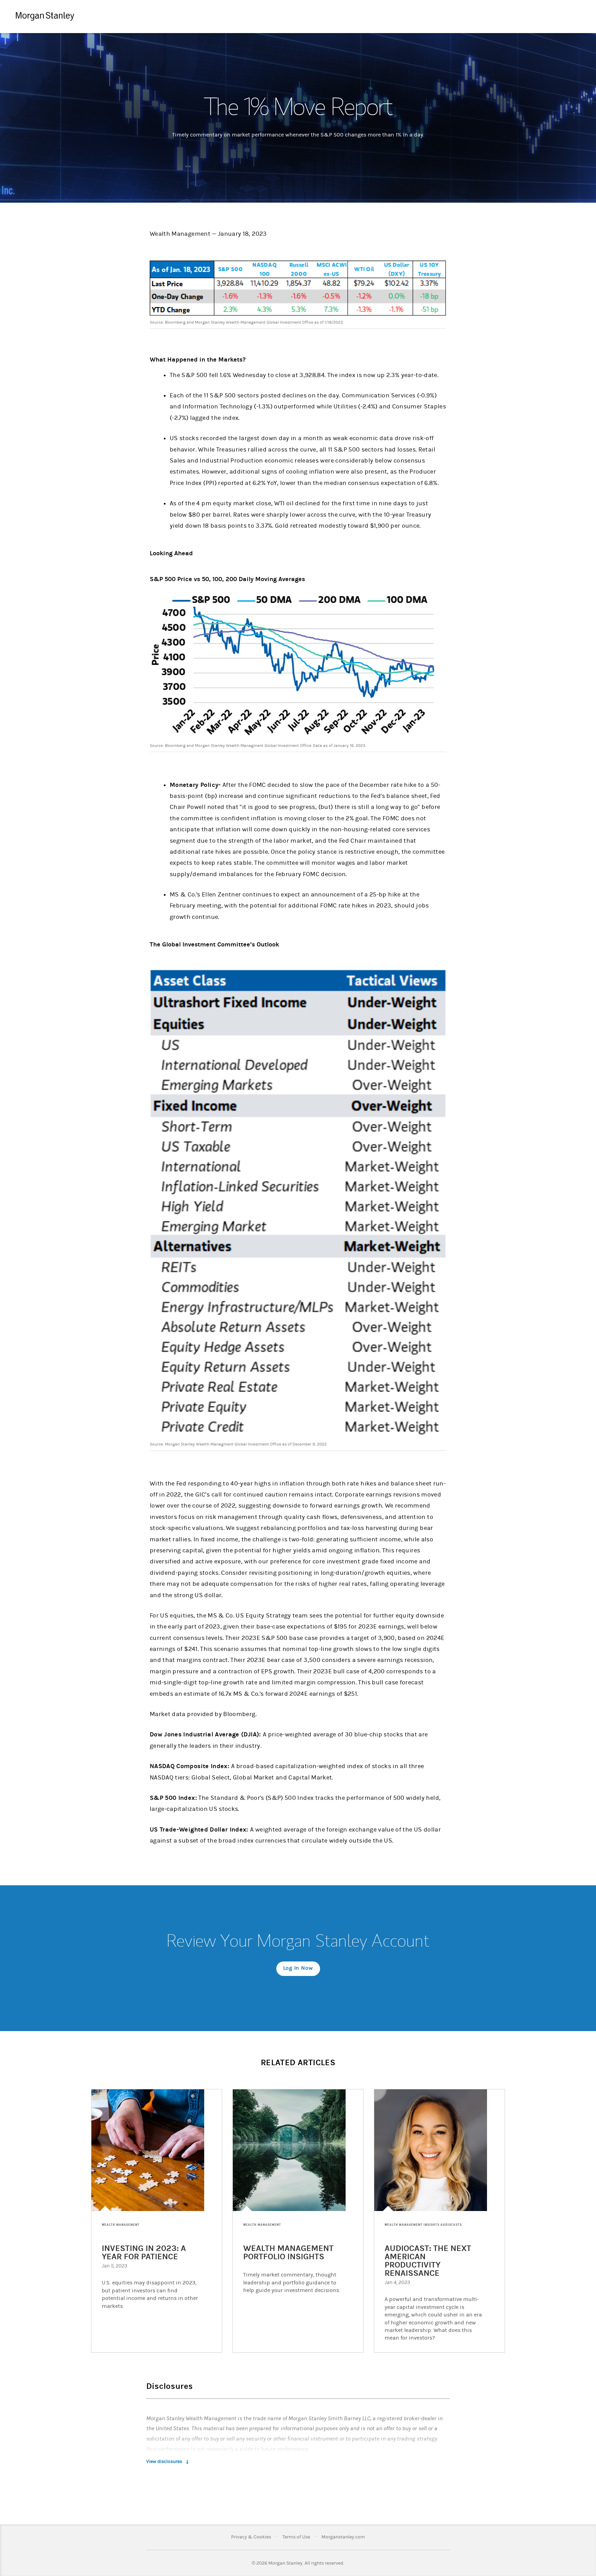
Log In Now (298, 1968)
